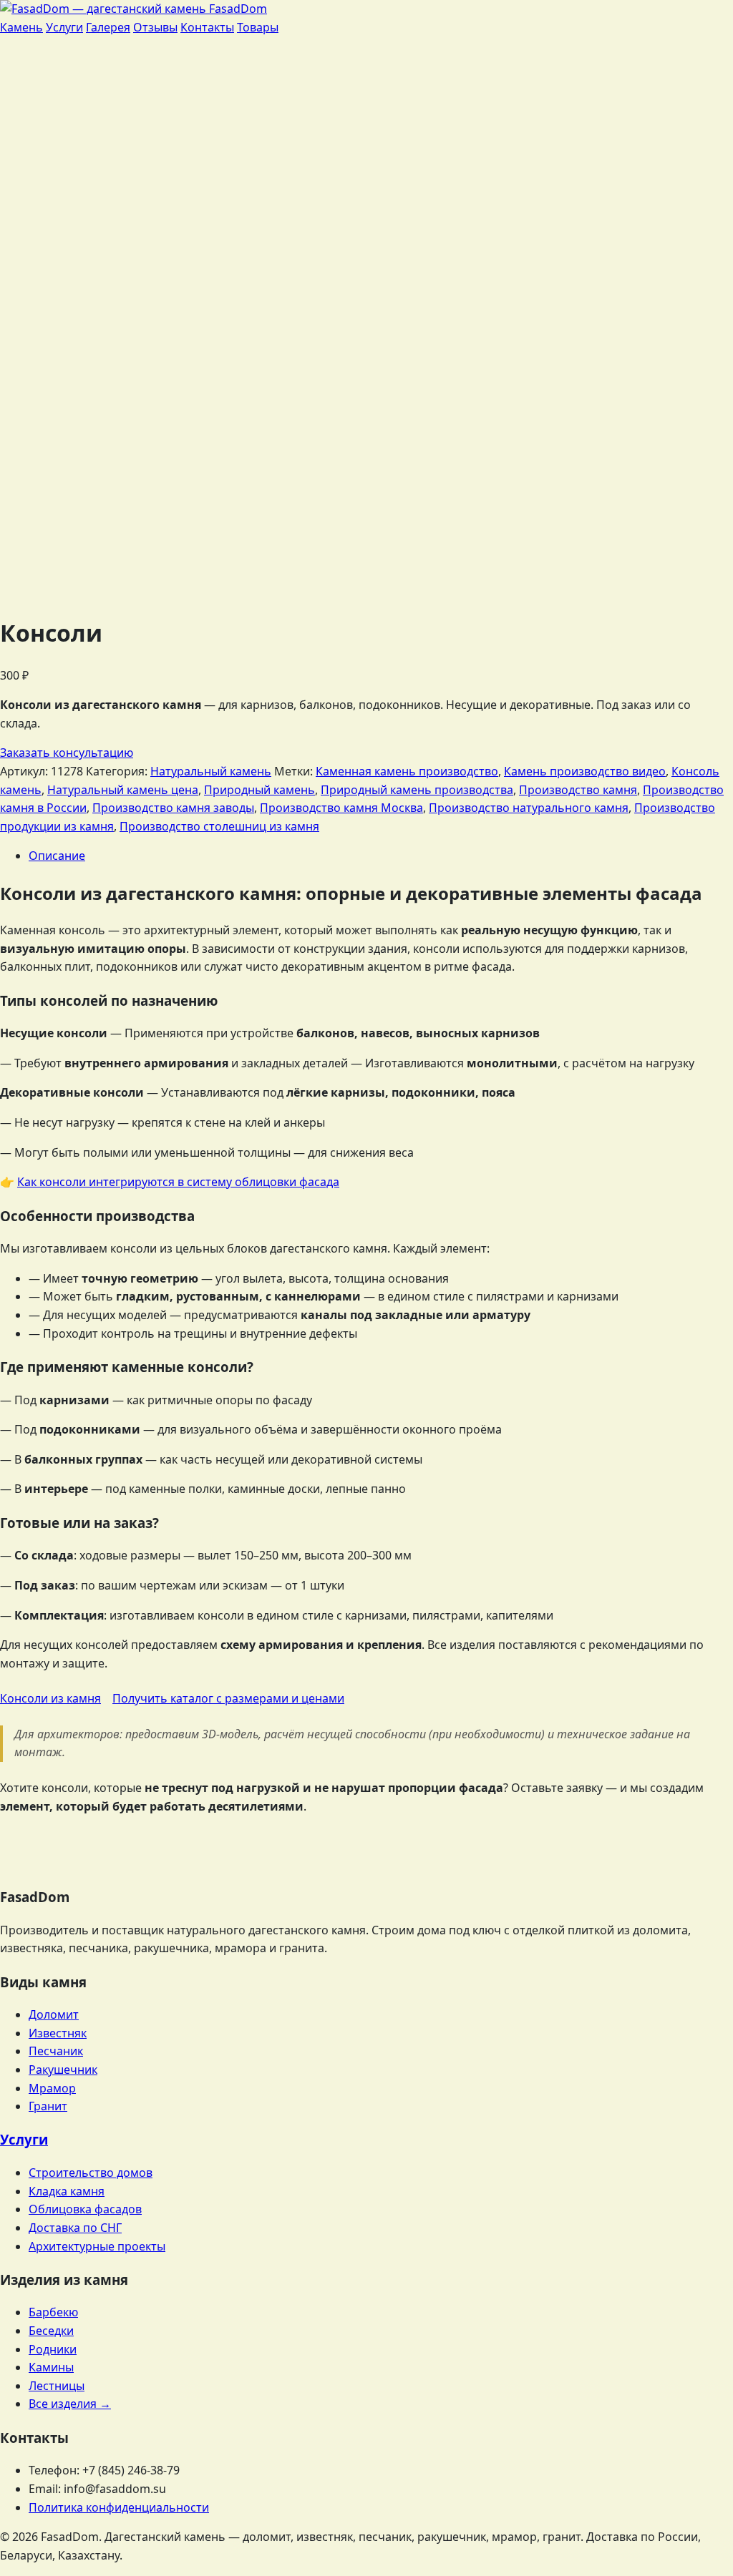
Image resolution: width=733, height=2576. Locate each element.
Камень (21, 27)
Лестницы (57, 2386)
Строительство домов (91, 2173)
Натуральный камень (211, 771)
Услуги (64, 27)
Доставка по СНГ (75, 2228)
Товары (258, 27)
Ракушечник (63, 2070)
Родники (53, 2349)
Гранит (48, 2106)
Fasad (237, 9)
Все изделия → (70, 2404)
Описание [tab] (57, 856)
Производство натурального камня (529, 808)
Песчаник (56, 2051)
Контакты (207, 27)
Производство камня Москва (341, 808)
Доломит (54, 2014)
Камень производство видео (585, 771)
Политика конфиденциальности (119, 2507)
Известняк (58, 2033)
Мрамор (52, 2088)
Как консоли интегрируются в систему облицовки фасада (178, 1182)
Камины (51, 2367)
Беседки (51, 2331)
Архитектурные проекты (97, 2246)
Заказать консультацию (67, 753)
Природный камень (259, 790)
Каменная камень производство (407, 771)
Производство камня (578, 790)
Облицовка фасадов (85, 2209)
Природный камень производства (417, 790)
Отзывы (155, 27)
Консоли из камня (50, 1698)
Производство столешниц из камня (219, 826)
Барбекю (53, 2312)
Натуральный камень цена (123, 790)
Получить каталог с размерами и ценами (228, 1698)
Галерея (108, 27)
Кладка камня (67, 2191)
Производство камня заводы (173, 808)
